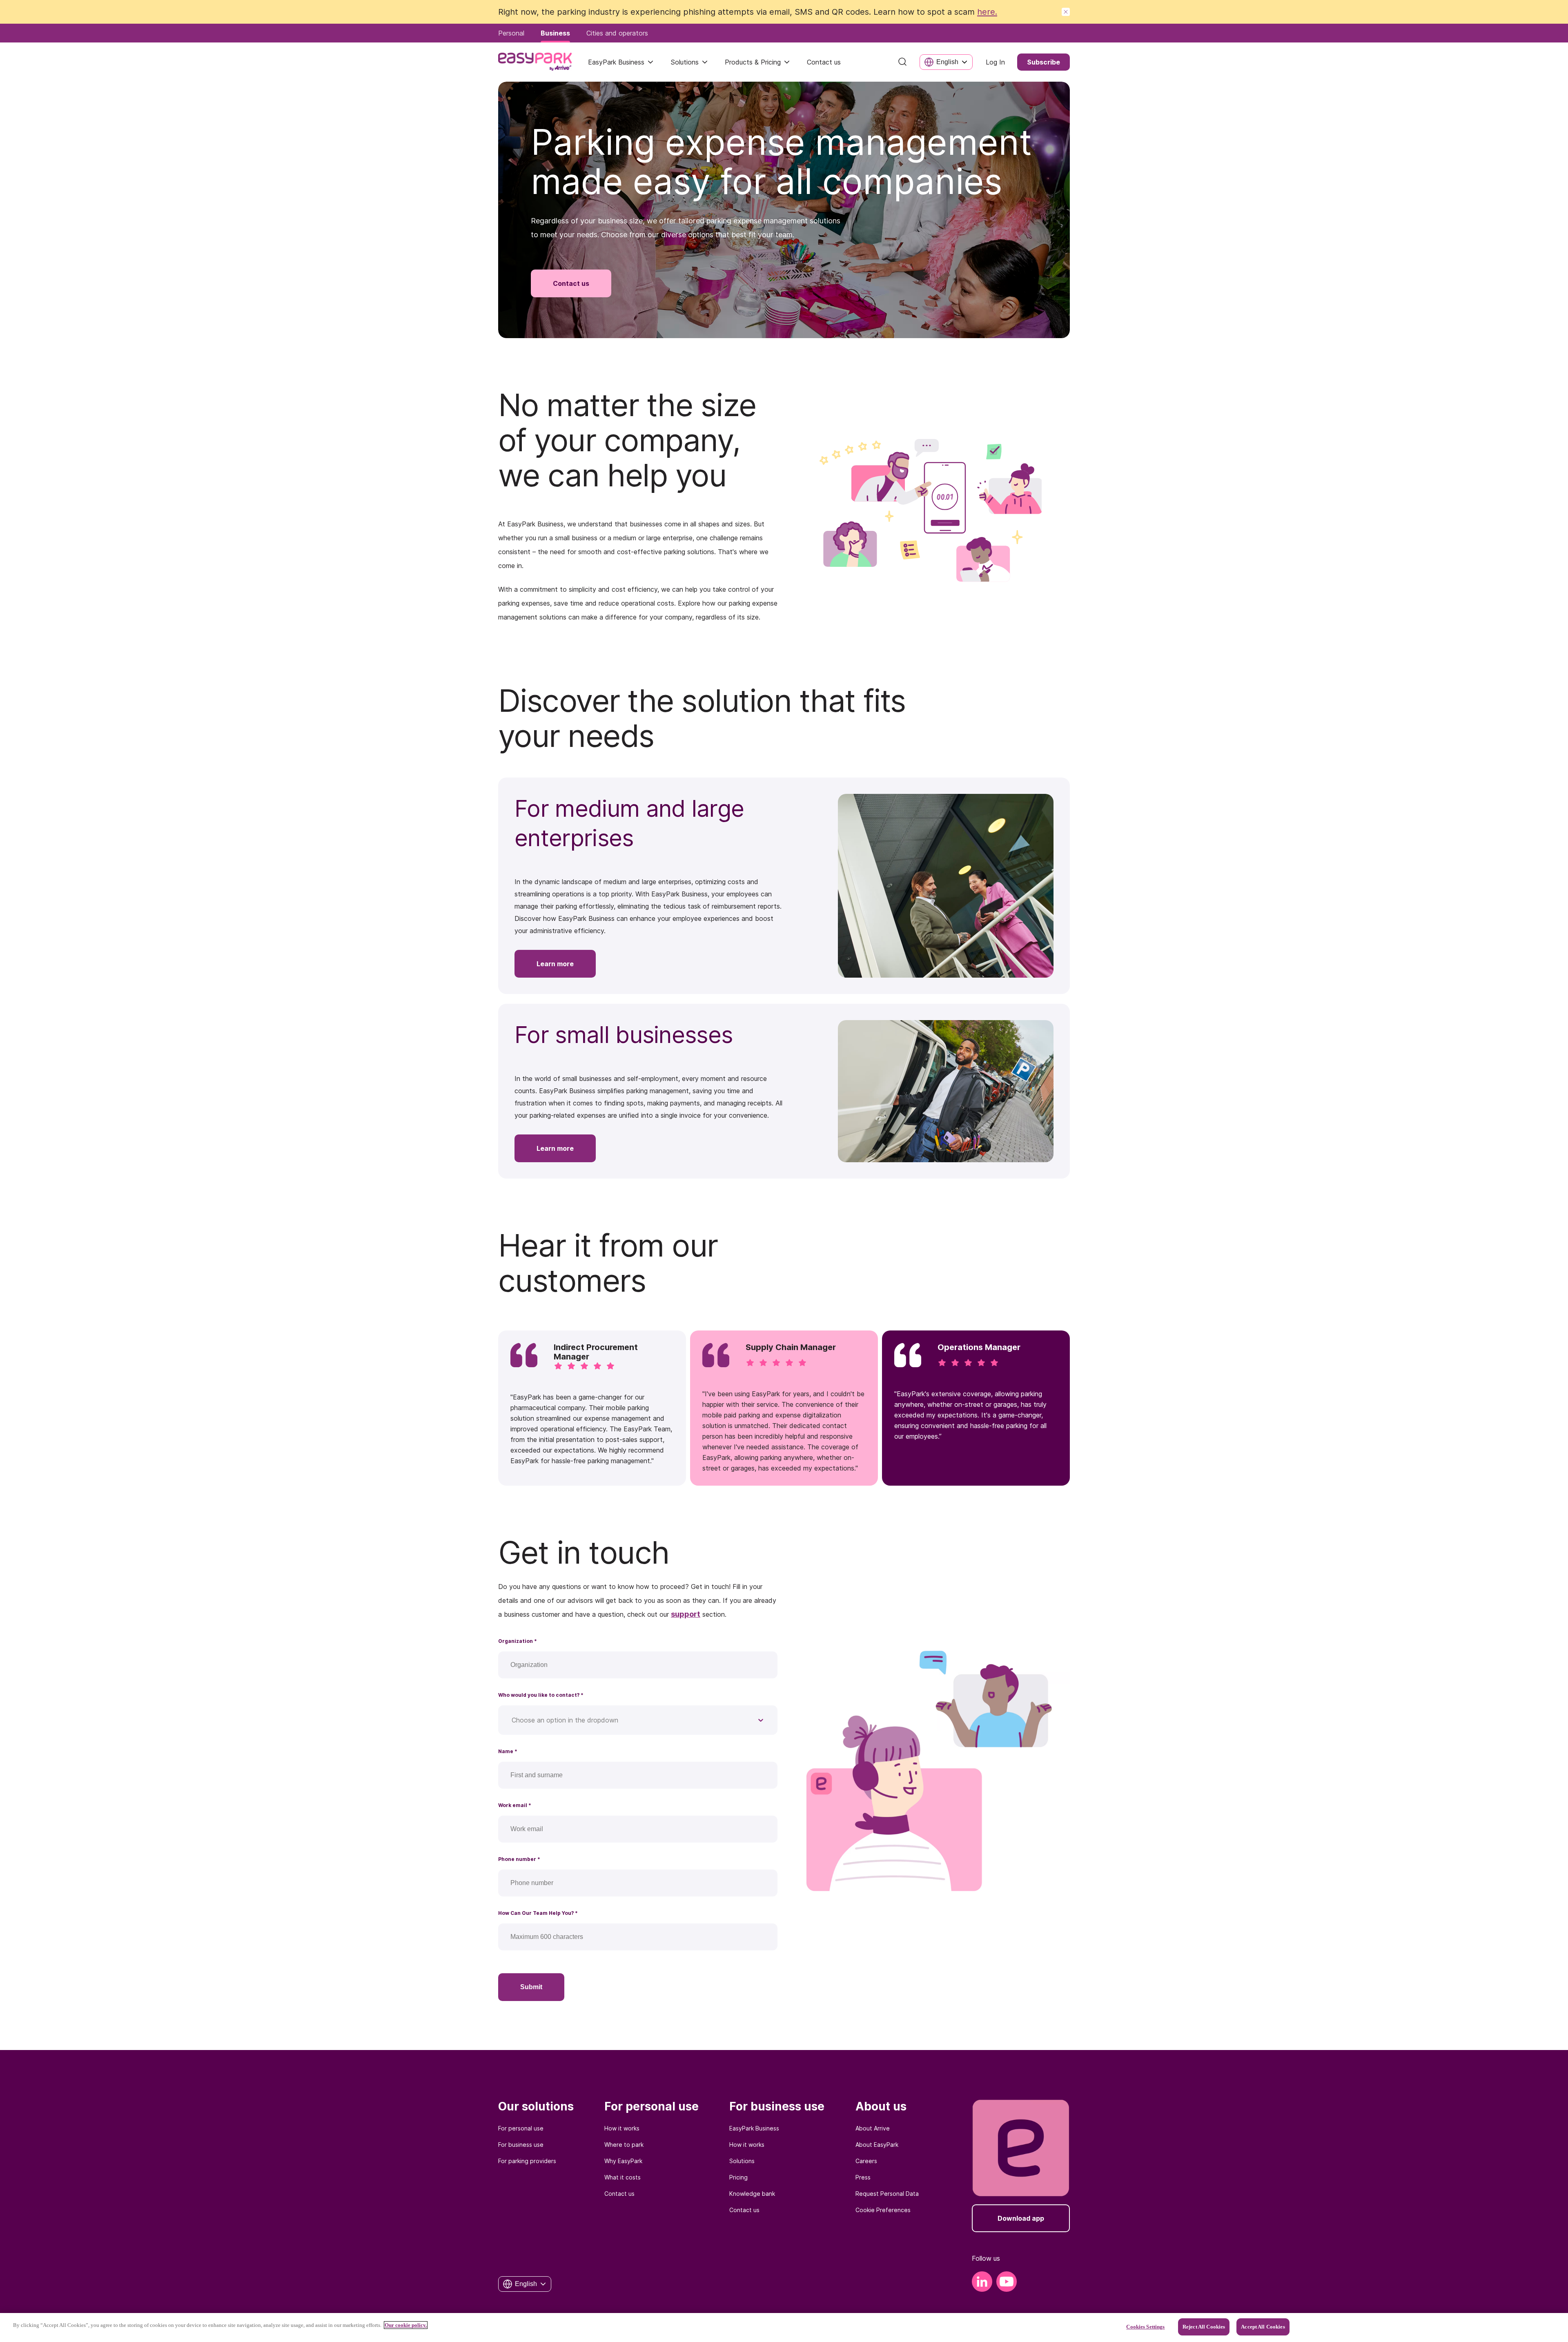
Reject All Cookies (1204, 2327)
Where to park (624, 2145)
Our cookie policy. (406, 2325)
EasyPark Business (616, 62)
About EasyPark (877, 2145)
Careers (866, 2161)
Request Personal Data (887, 2194)
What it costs (623, 2177)
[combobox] (513, 1720)
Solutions (685, 62)
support (686, 1614)
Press (863, 2177)
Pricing (738, 2177)
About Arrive (873, 2128)
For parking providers (527, 2161)
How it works (622, 2128)
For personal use (521, 2128)
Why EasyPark (623, 2161)
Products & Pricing (753, 62)
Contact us (619, 2194)
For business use (521, 2145)
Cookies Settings (1145, 2327)
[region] (784, 2328)
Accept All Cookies (1263, 2327)
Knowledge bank (752, 2194)
